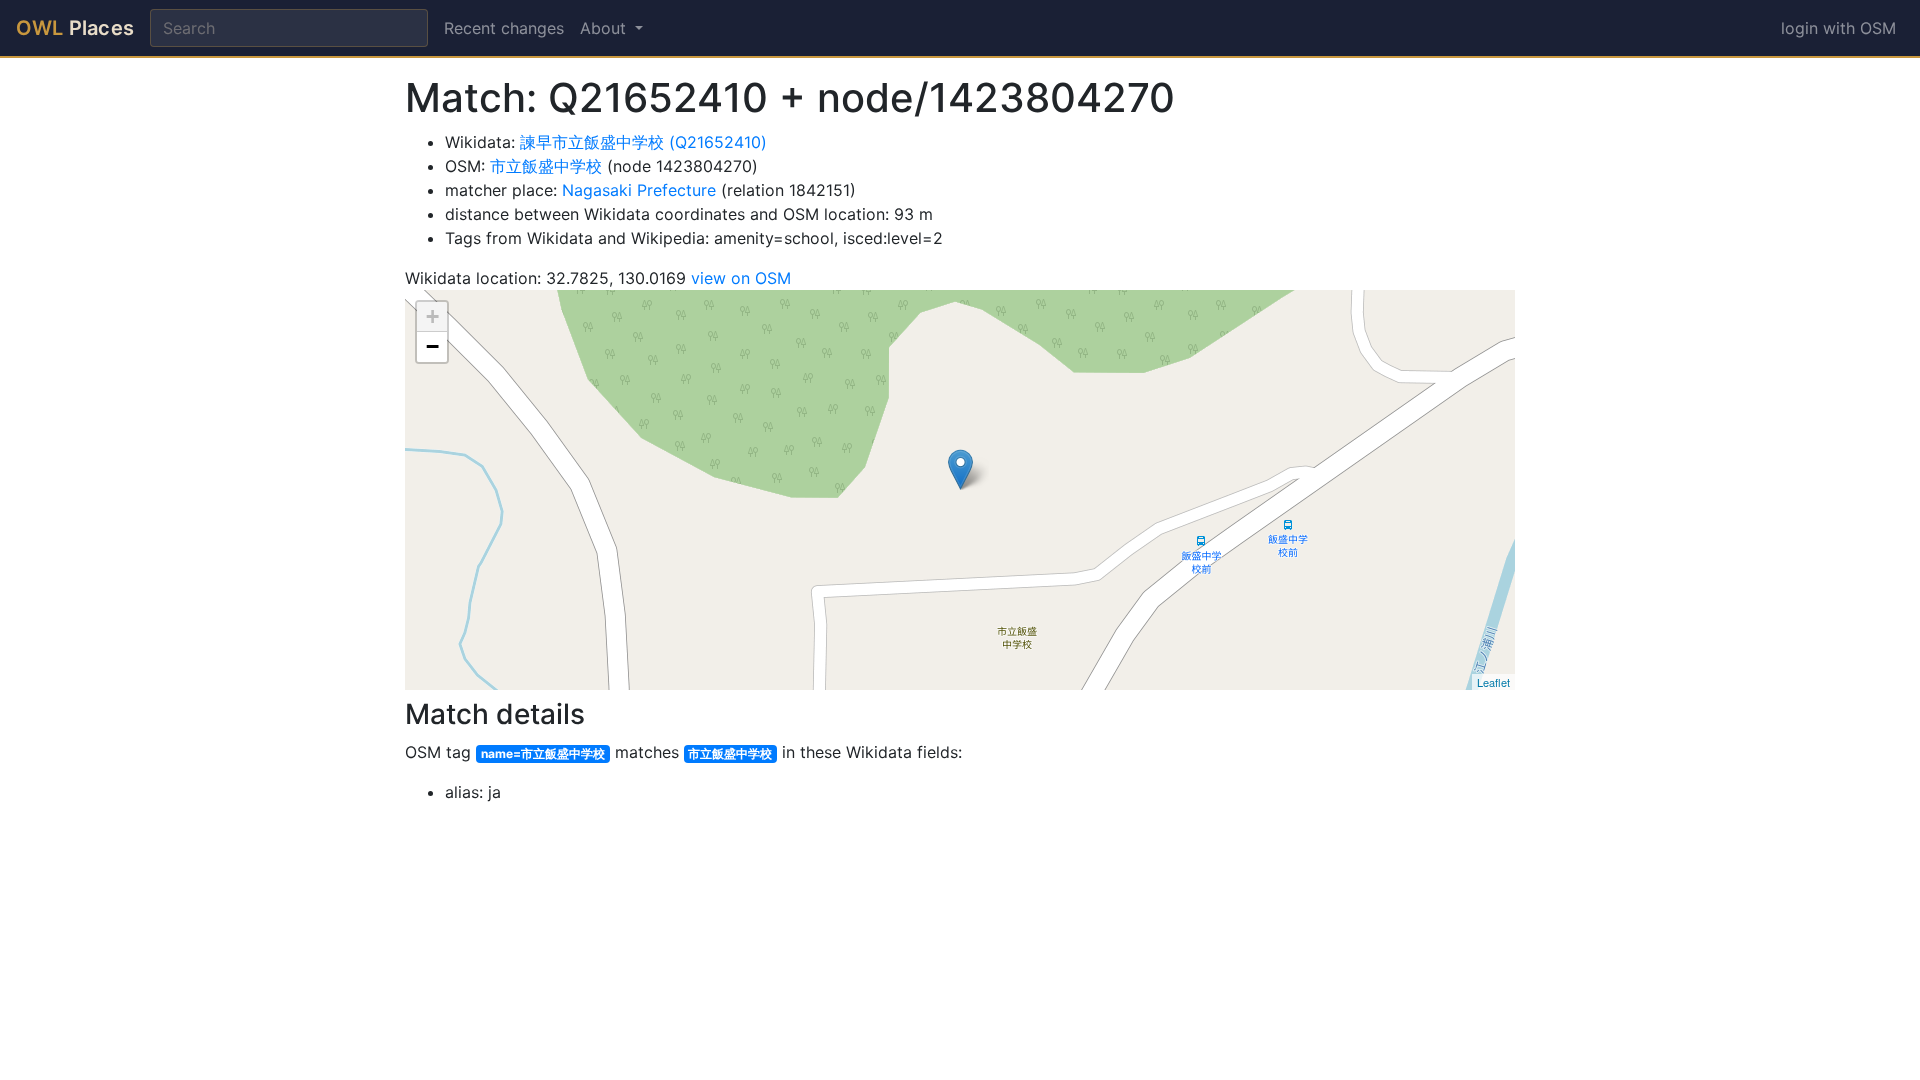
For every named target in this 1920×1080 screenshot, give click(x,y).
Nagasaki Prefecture (639, 190)
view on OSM (741, 278)
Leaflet (1493, 682)
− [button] (432, 346)
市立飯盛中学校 (546, 166)
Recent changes (504, 28)
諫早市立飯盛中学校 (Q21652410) (643, 142)
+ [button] (432, 316)
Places (75, 28)
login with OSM (1838, 28)
